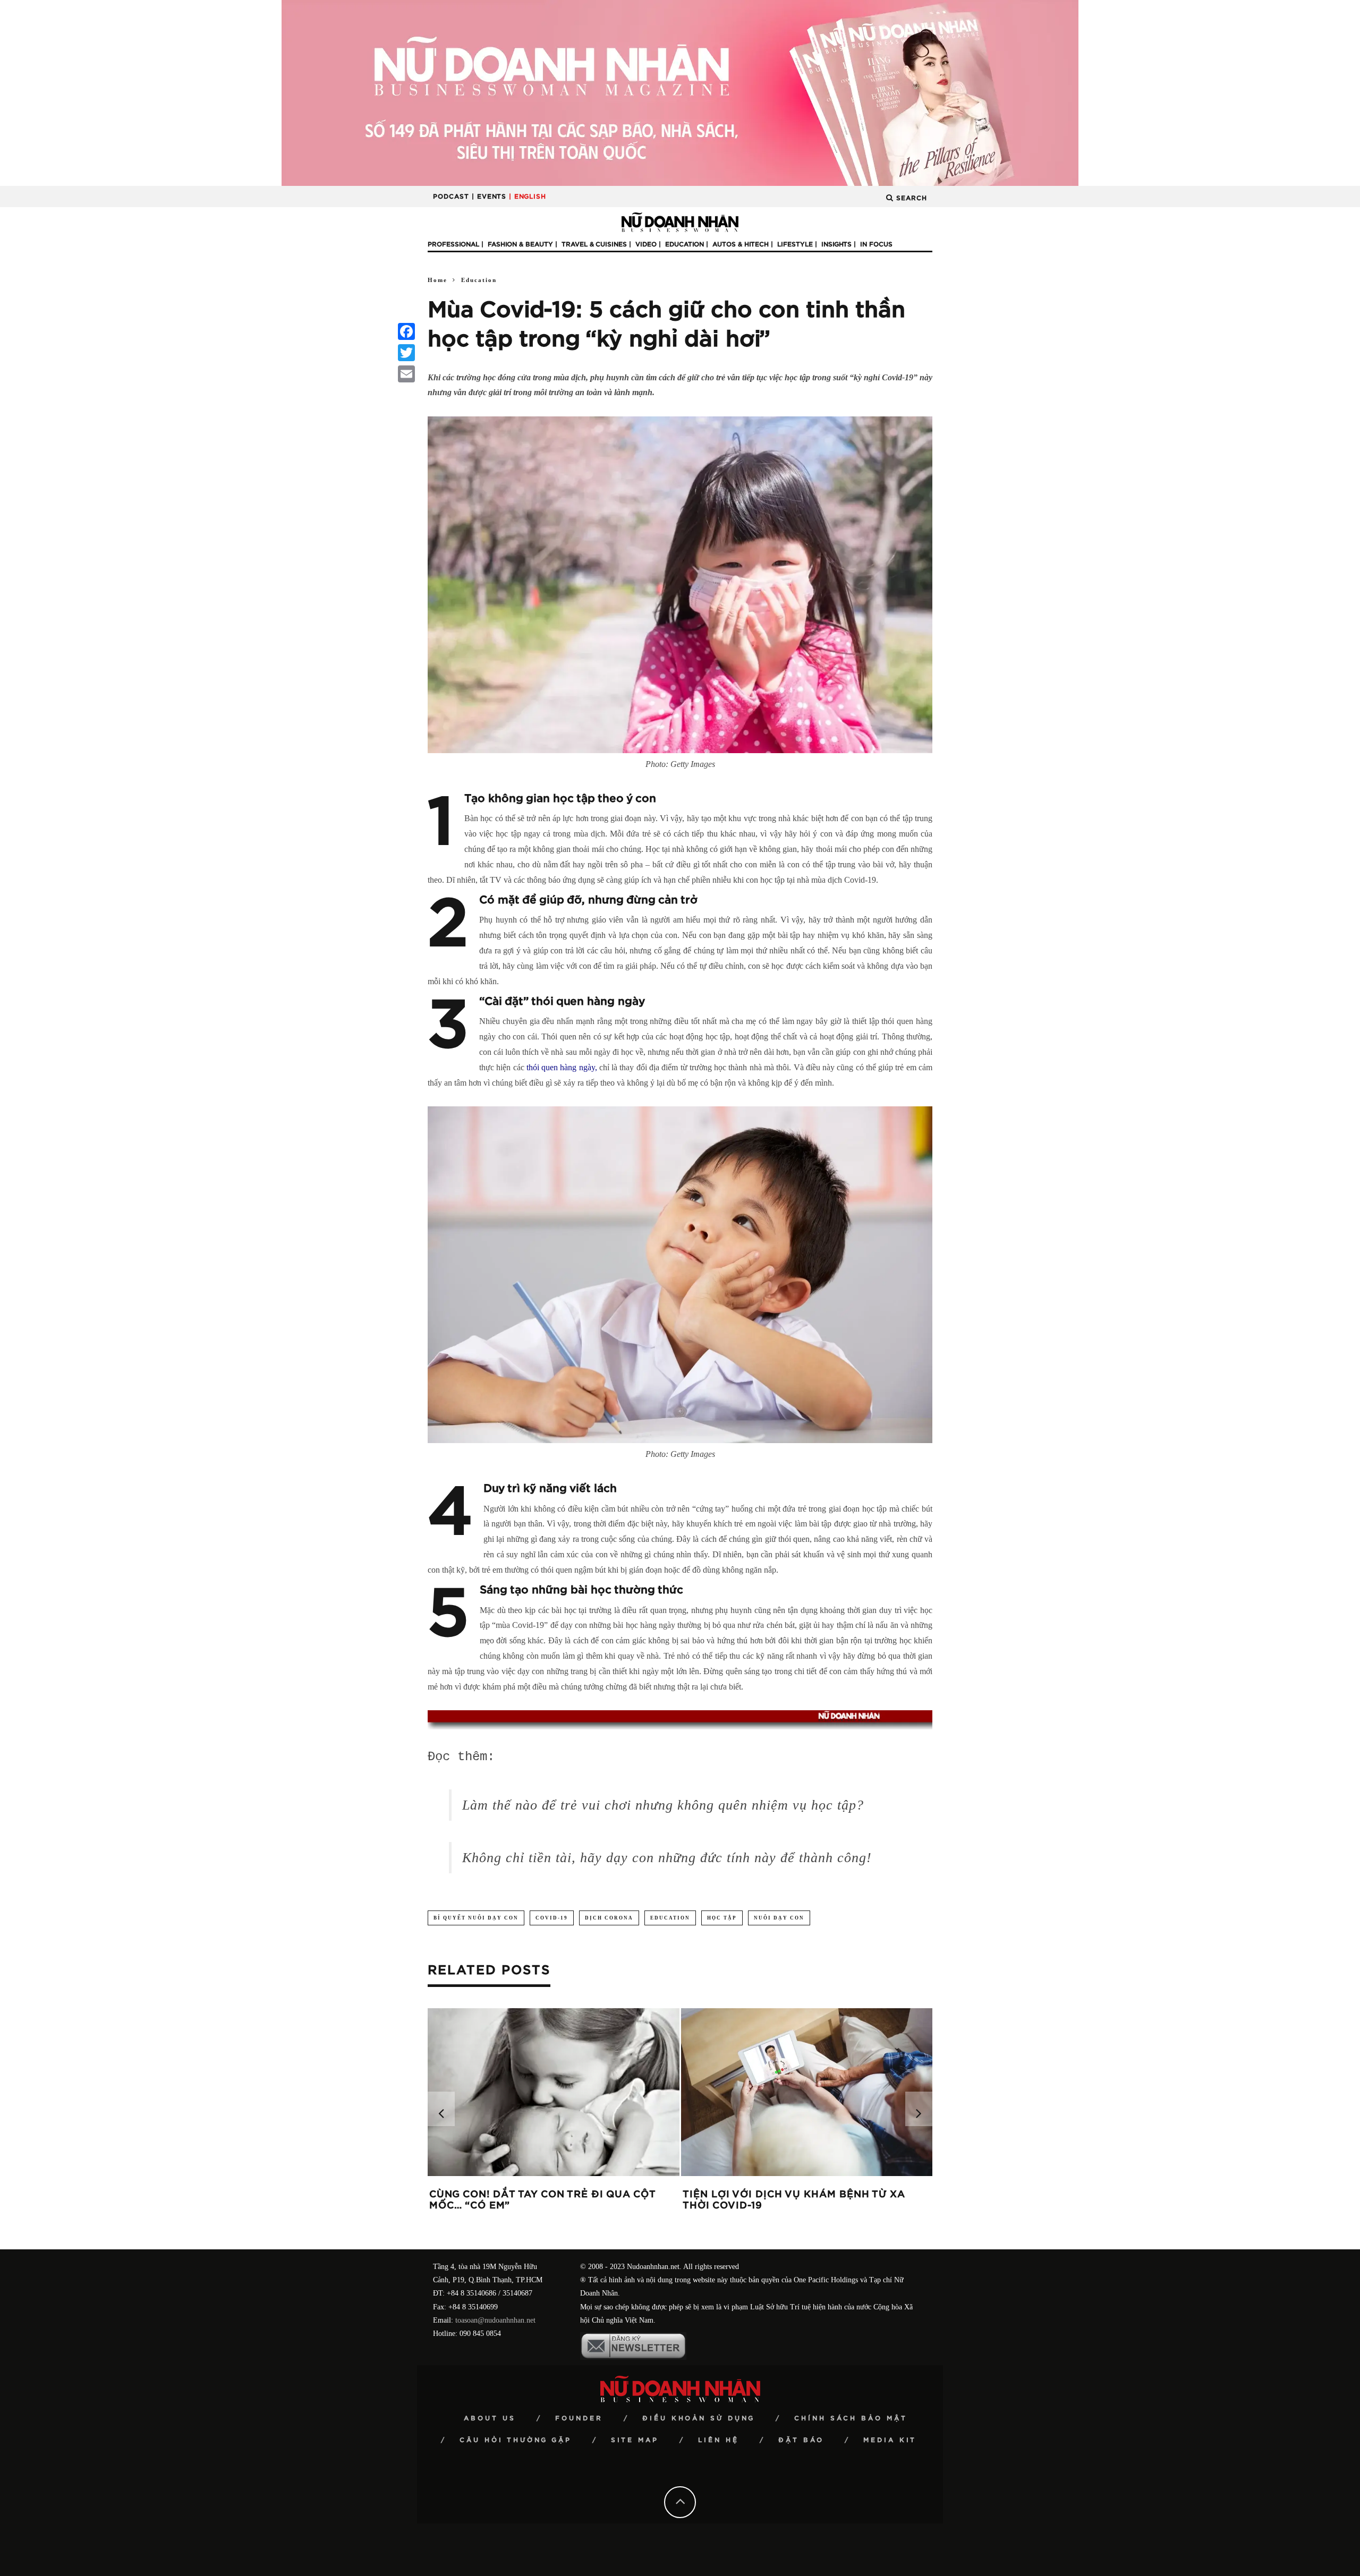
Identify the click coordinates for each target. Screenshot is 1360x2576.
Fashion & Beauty (520, 244)
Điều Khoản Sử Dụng (699, 2418)
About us (490, 2418)
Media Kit (890, 2440)
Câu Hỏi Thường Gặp (516, 2440)
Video (646, 244)
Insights (836, 244)
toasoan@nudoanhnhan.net (495, 2320)
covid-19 (552, 1918)
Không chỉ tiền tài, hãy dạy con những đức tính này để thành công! (667, 1858)
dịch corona (609, 1918)
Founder (579, 2418)
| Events (489, 197)
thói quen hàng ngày (561, 1067)
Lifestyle (795, 244)
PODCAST (451, 197)
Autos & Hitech (741, 244)
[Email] (406, 374)
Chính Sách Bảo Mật (851, 2418)
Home (437, 280)
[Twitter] (406, 353)
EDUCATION (670, 1918)
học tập (722, 1918)
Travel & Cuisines (594, 244)
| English (528, 197)
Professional (453, 244)
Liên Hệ (719, 2440)
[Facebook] (406, 331)
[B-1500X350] (680, 92)
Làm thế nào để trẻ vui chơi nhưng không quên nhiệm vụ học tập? (663, 1805)
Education (685, 244)
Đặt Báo (801, 2440)
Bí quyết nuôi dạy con (476, 1918)
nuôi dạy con (779, 1918)
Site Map (635, 2440)
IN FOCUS (876, 244)
